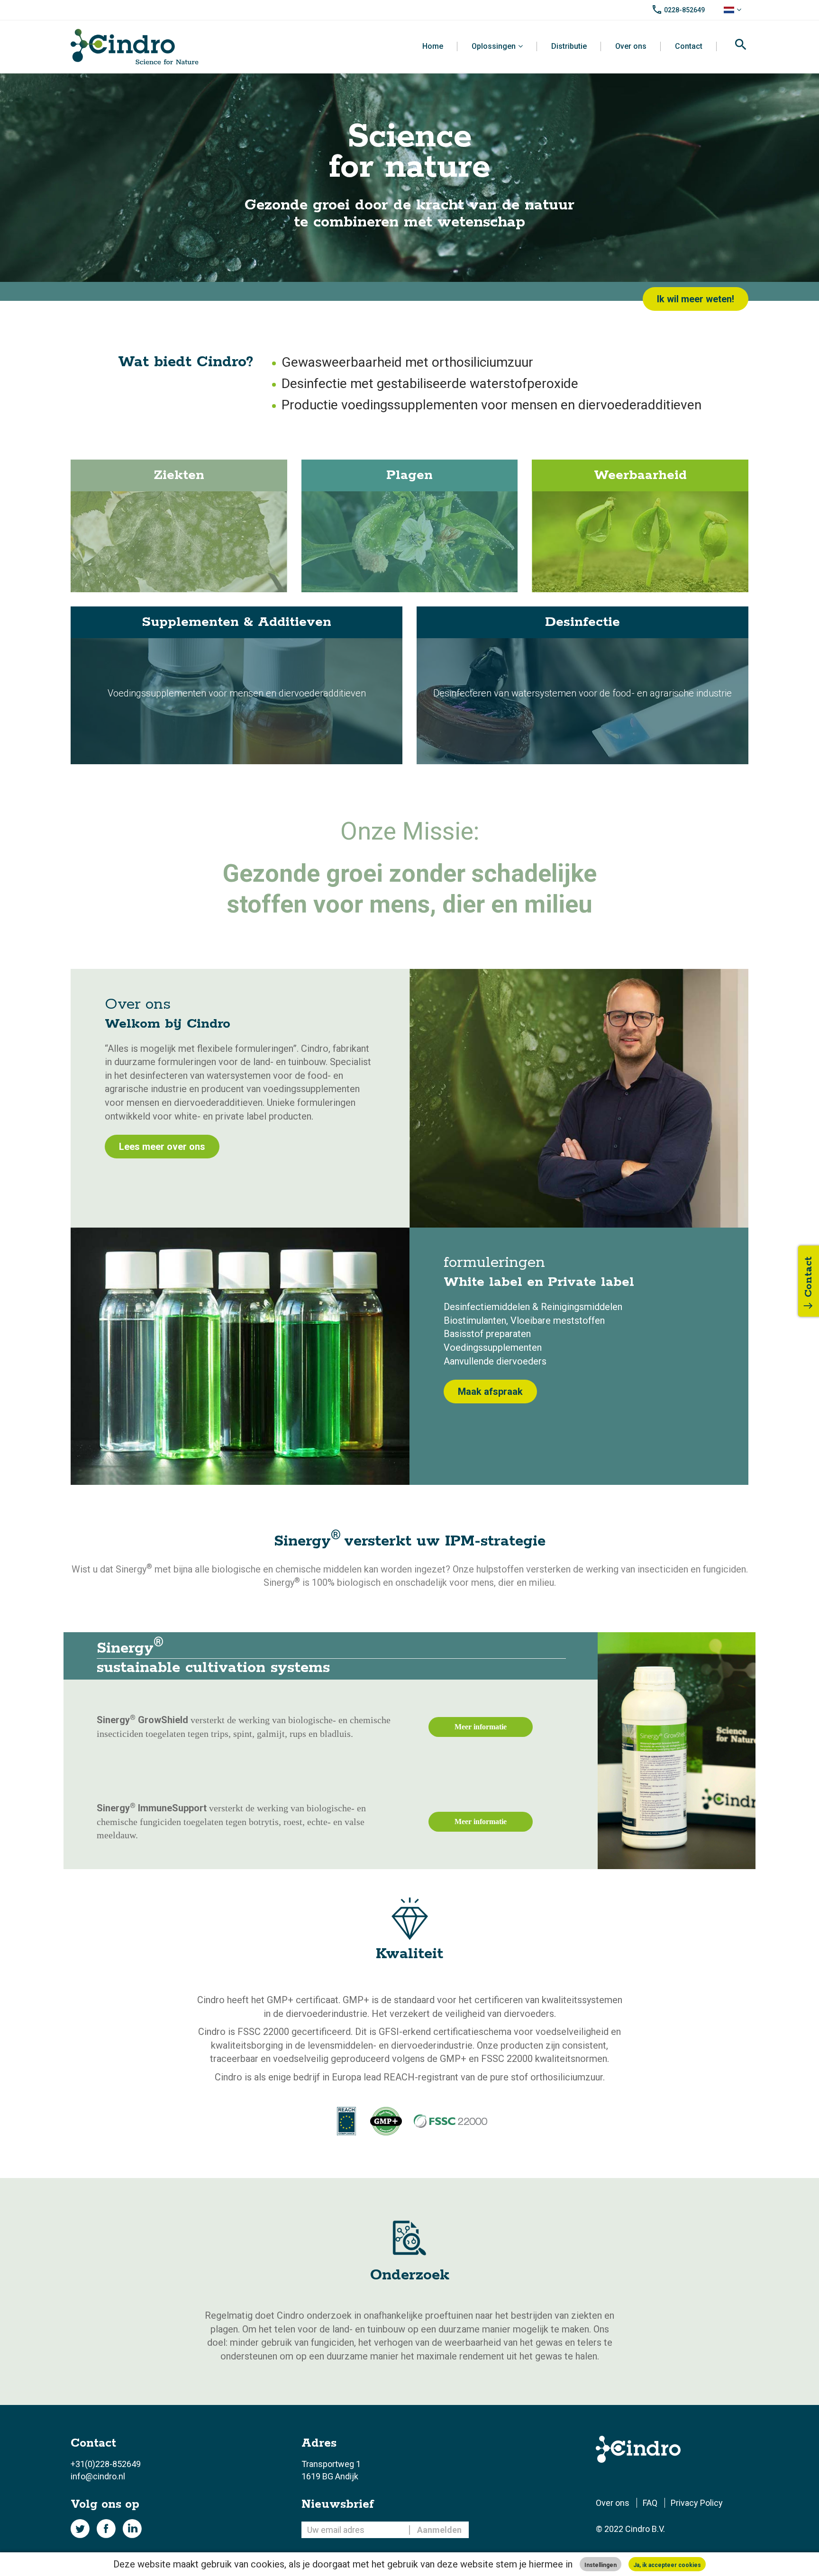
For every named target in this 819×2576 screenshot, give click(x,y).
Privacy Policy (697, 2503)
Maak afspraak (490, 1392)
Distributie (569, 46)
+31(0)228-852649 (106, 2464)
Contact (689, 46)
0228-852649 (684, 10)
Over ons (631, 46)
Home (433, 46)
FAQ (650, 2503)
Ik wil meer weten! (696, 299)
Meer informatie (481, 1727)
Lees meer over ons (162, 1147)
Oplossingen (494, 46)
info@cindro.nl (98, 2476)
